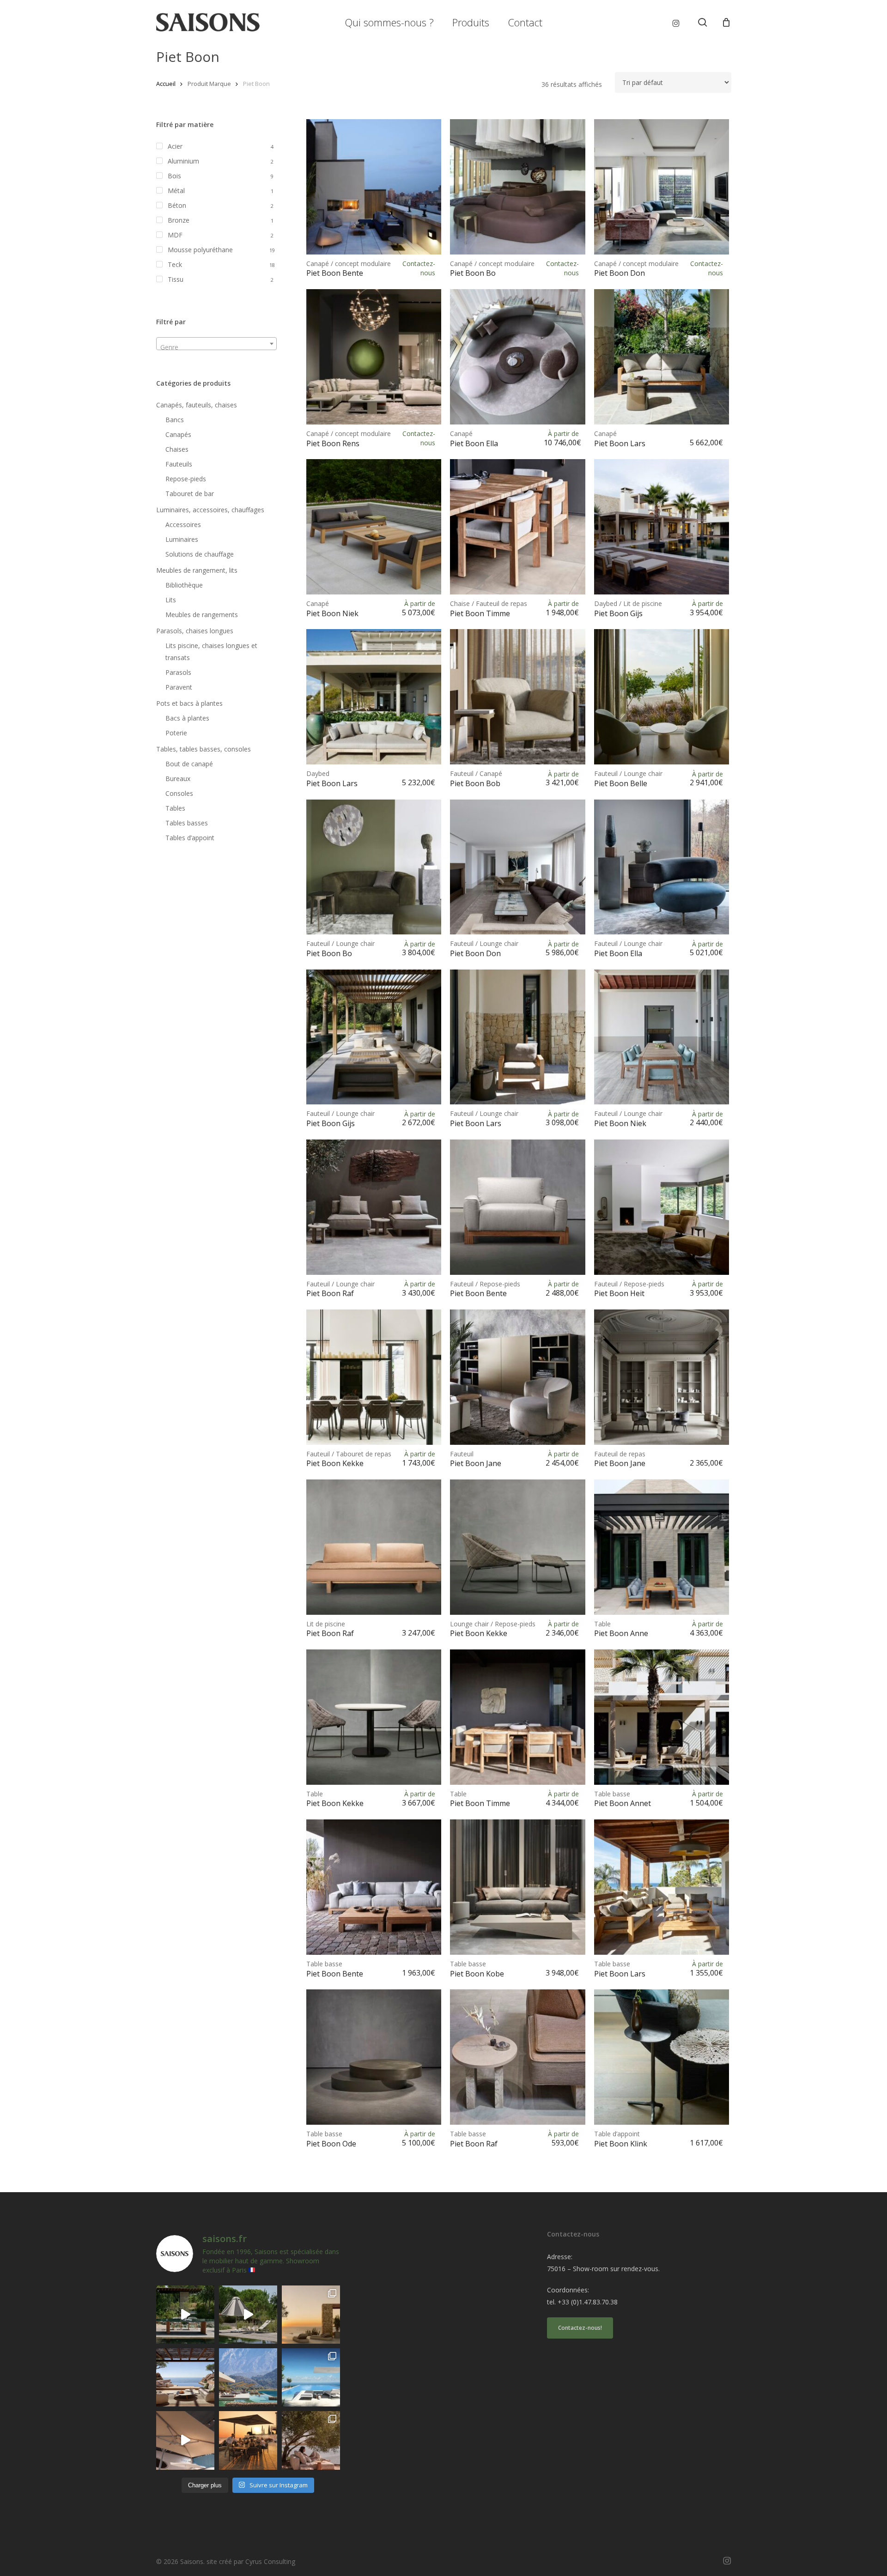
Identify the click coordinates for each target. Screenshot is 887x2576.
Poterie (176, 733)
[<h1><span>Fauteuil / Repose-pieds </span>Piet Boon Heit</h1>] (662, 1207)
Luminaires (182, 539)
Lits (171, 600)
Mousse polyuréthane (200, 250)
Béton (177, 205)
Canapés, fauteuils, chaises (197, 405)
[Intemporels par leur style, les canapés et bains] (311, 2315)
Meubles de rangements (202, 615)
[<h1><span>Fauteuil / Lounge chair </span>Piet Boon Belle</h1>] (662, 697)
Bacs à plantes (187, 718)
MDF (175, 235)
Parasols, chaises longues (195, 631)
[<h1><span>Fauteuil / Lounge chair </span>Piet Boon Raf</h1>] (374, 1207)
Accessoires (183, 524)
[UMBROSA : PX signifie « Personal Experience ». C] (248, 2377)
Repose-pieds (186, 479)
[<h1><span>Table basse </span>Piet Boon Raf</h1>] (518, 2057)
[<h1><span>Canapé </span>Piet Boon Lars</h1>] (662, 357)
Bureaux (178, 779)
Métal (176, 191)
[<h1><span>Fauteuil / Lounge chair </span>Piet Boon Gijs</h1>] (374, 1037)
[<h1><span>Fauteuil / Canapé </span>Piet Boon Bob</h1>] (518, 697)
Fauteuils (179, 464)
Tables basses (187, 823)
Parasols (178, 672)
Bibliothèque (184, 585)
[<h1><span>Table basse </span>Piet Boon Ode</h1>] (374, 2057)
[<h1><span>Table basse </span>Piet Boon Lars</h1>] (662, 1887)
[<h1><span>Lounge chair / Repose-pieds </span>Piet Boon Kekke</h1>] (518, 1547)
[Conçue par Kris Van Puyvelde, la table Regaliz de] (185, 2315)
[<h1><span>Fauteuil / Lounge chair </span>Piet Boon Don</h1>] (518, 867)
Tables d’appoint (190, 838)
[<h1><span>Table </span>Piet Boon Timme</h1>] (518, 1717)
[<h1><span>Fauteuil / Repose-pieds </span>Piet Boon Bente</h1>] (518, 1207)
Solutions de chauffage (200, 554)
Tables (175, 808)
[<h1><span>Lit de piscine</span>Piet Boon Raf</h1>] (374, 1547)
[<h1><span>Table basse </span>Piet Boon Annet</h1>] (662, 1717)
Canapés (178, 434)
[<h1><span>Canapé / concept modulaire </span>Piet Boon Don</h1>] (662, 187)
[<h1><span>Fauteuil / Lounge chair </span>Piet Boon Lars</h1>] (518, 1037)
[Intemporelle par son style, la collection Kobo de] (185, 2377)
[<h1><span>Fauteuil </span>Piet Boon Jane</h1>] (518, 1377)
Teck (175, 264)
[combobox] (216, 344)
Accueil (166, 84)
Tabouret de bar (190, 494)
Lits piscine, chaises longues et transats (211, 652)
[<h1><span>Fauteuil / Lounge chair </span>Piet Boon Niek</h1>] (662, 1037)
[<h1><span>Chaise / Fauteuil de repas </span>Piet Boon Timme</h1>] (518, 527)
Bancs (175, 420)
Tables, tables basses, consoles (204, 749)
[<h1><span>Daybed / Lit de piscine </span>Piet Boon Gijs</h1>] (662, 527)
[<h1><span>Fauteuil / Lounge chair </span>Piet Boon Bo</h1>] (374, 867)
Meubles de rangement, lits (197, 570)
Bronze (179, 220)
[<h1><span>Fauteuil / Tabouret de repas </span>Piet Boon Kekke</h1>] (374, 1377)
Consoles (179, 793)
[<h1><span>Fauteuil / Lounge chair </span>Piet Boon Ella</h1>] (662, 867)
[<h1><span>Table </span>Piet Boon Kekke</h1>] (374, 1717)
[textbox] (216, 347)
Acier (175, 146)
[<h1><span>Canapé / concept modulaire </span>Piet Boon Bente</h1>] (374, 187)
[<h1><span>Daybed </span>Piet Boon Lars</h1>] (374, 697)
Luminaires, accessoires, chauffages (210, 510)
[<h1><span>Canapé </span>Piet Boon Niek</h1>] (374, 527)
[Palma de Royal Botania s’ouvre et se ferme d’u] (248, 2315)
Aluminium (183, 161)
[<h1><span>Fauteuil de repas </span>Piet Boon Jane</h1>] (662, 1377)
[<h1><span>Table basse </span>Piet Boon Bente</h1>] (374, 1887)
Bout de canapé (189, 764)
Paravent (179, 687)
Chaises (177, 449)
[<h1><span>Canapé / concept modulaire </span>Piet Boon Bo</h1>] (518, 187)
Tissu (176, 279)
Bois (174, 176)
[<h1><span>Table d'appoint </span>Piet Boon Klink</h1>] (662, 2057)
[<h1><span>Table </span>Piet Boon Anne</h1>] (662, 1547)
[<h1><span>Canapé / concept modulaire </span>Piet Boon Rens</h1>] (374, 357)
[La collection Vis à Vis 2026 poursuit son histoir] (311, 2440)
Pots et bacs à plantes (189, 703)
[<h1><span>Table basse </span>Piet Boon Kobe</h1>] (518, 1887)
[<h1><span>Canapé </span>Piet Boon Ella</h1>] (518, 357)
